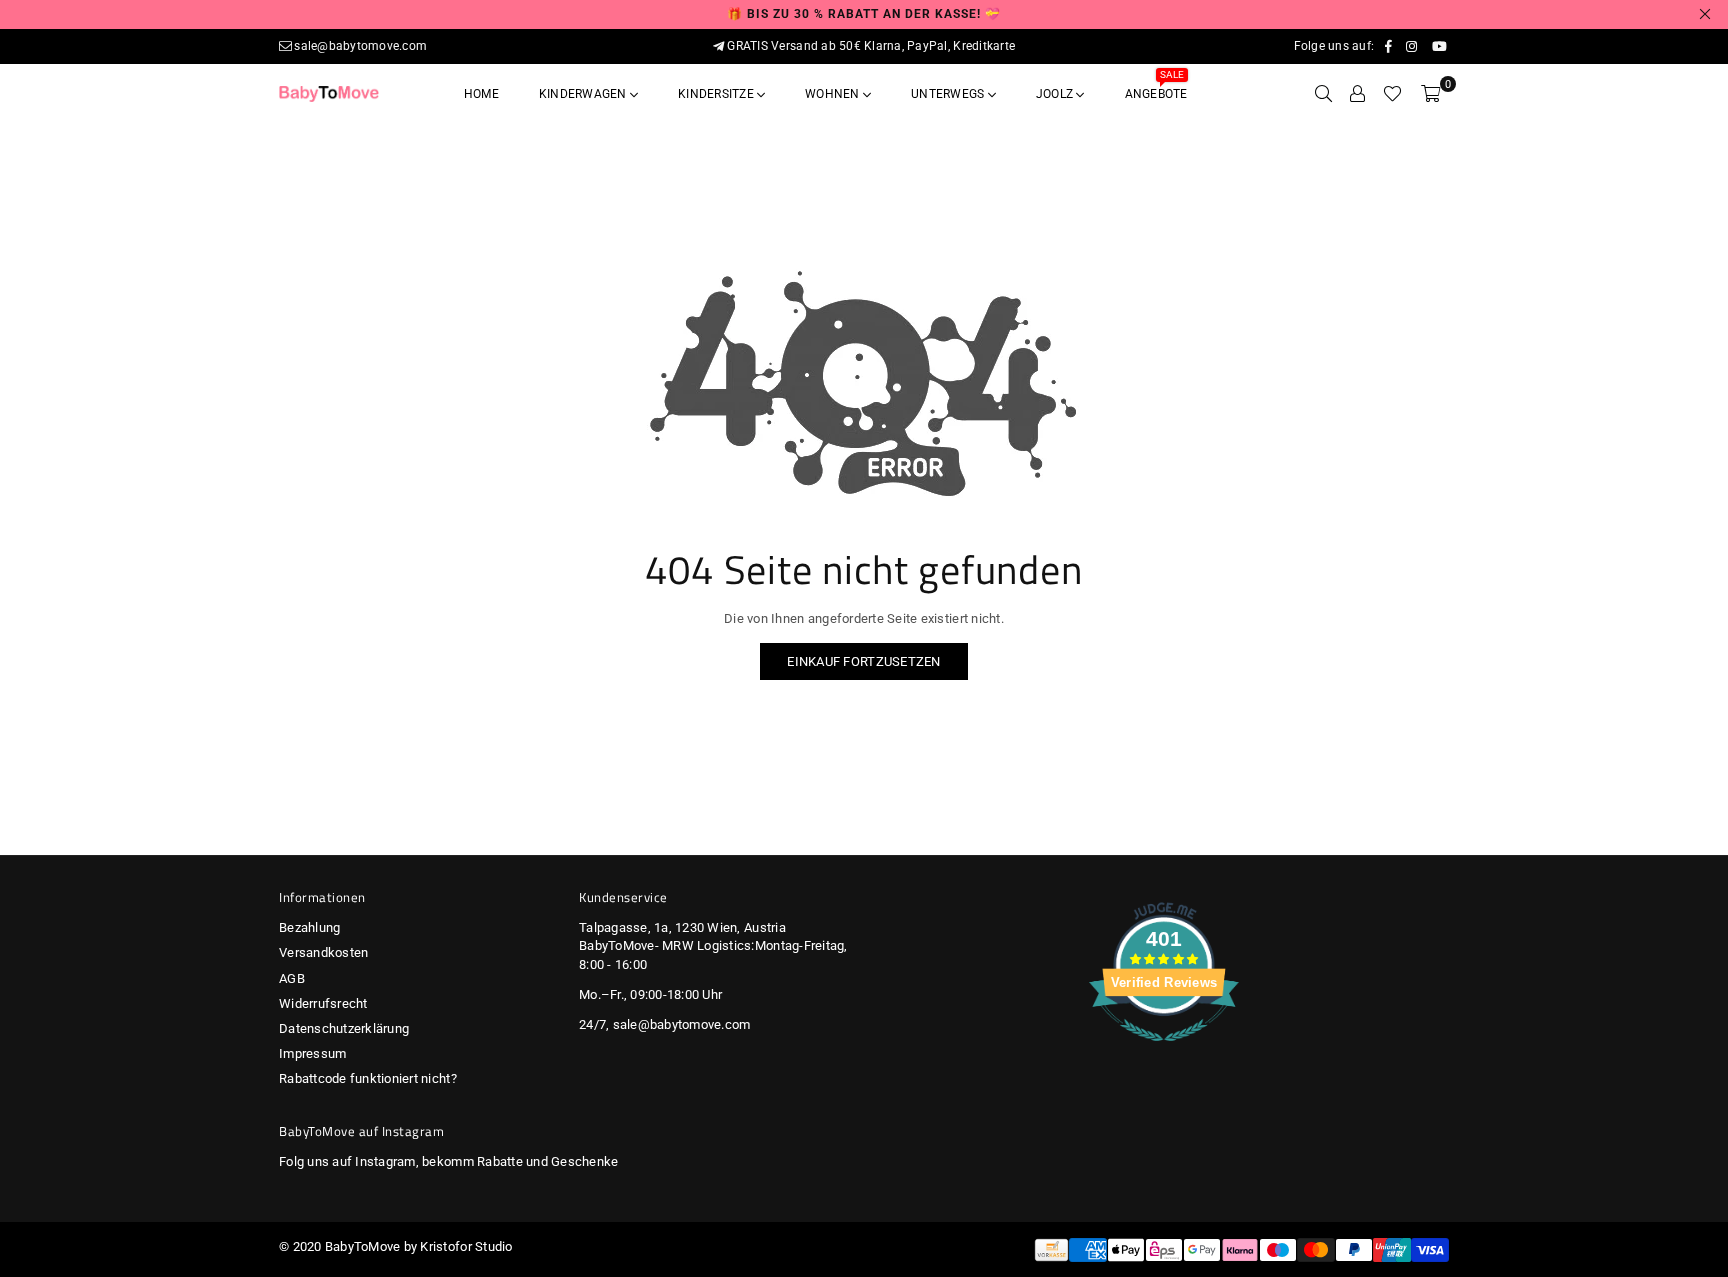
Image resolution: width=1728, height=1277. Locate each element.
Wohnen (834, 94)
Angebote (1156, 87)
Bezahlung (309, 927)
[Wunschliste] (1392, 94)
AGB (292, 978)
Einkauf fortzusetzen (863, 661)
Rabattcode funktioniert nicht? (368, 1078)
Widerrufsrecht (323, 1003)
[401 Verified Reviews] (1164, 1052)
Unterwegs (949, 94)
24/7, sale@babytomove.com (665, 1024)
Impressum (312, 1053)
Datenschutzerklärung (344, 1028)
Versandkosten (323, 952)
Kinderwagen (584, 94)
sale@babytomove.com (360, 46)
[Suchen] (1323, 94)
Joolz (1056, 94)
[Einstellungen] (1357, 94)
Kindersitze (717, 94)
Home (481, 94)
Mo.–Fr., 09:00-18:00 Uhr (650, 994)
